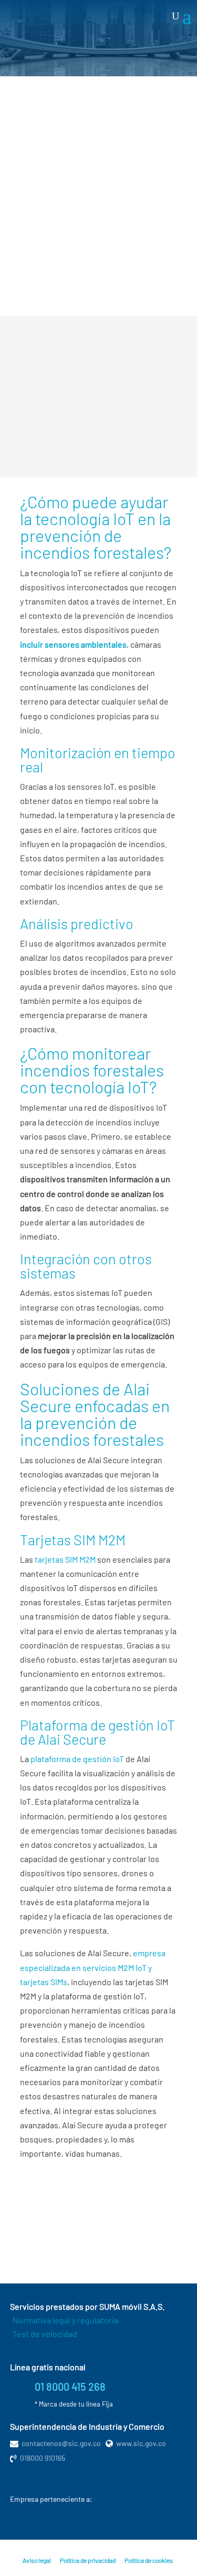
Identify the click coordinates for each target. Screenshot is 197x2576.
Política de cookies (149, 2560)
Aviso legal (37, 2560)
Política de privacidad (88, 2560)
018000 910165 (43, 2458)
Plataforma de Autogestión (89, 2249)
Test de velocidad (45, 2334)
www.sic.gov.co (141, 2443)
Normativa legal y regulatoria (65, 2320)
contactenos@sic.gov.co (61, 2443)
